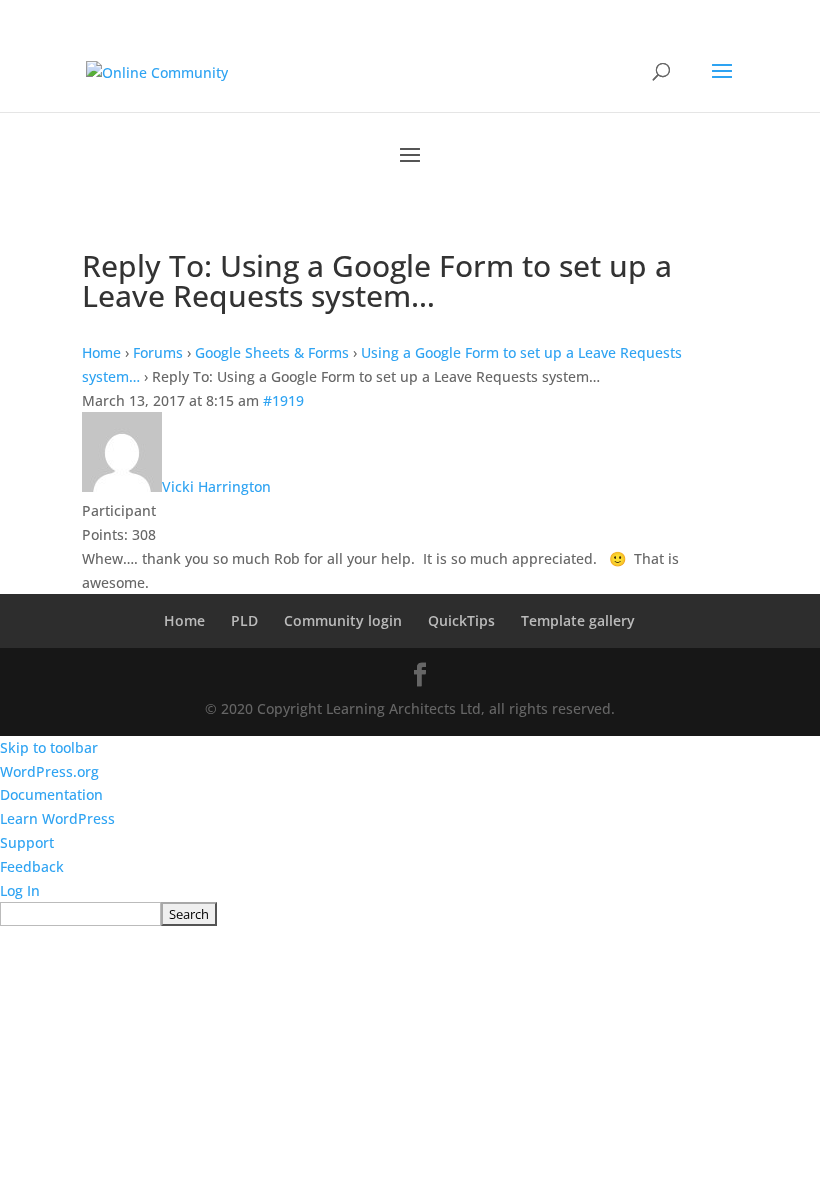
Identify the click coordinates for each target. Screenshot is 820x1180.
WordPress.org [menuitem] (49, 771)
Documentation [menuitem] (51, 794)
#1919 (283, 400)
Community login (343, 620)
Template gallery (578, 620)
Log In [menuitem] (20, 890)
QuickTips (461, 620)
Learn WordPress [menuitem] (57, 818)
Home (101, 352)
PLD (244, 620)
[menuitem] (410, 914)
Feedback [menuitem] (32, 866)
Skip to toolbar (49, 747)
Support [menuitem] (27, 842)
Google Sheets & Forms (272, 352)
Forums (158, 352)
